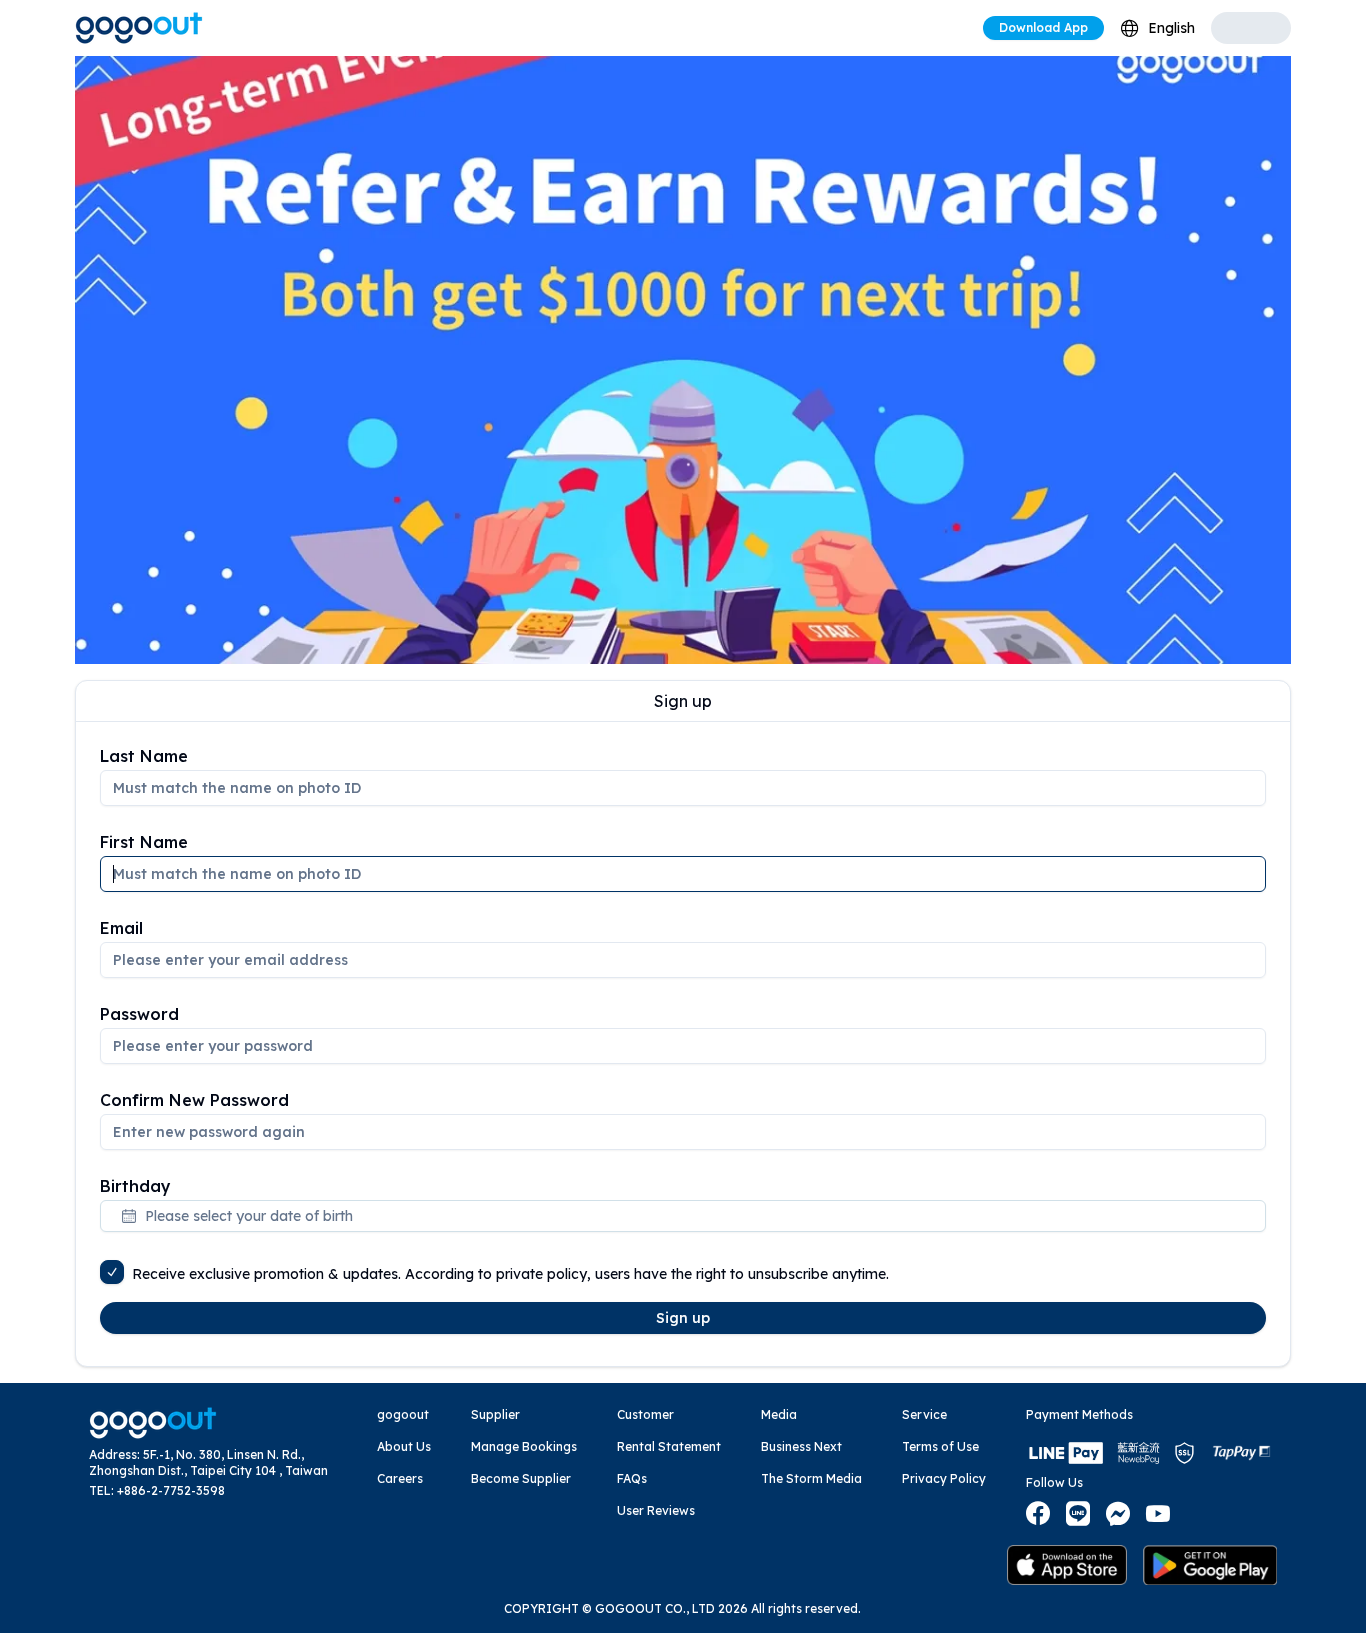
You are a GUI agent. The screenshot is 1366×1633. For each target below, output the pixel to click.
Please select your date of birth (249, 1216)
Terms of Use (940, 1446)
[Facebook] (1038, 1514)
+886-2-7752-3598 (171, 1490)
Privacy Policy (944, 1478)
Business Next (801, 1446)
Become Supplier (521, 1478)
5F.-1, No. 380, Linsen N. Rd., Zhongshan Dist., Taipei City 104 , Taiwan (208, 1462)
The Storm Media (811, 1478)
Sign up (683, 1318)
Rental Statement (669, 1446)
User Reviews (656, 1510)
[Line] (1078, 1514)
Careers (400, 1478)
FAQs (632, 1478)
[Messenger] (1118, 1514)
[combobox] (1157, 28)
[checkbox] (112, 1272)
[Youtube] (1158, 1514)
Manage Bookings (524, 1446)
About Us (404, 1446)
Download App (1043, 27)
